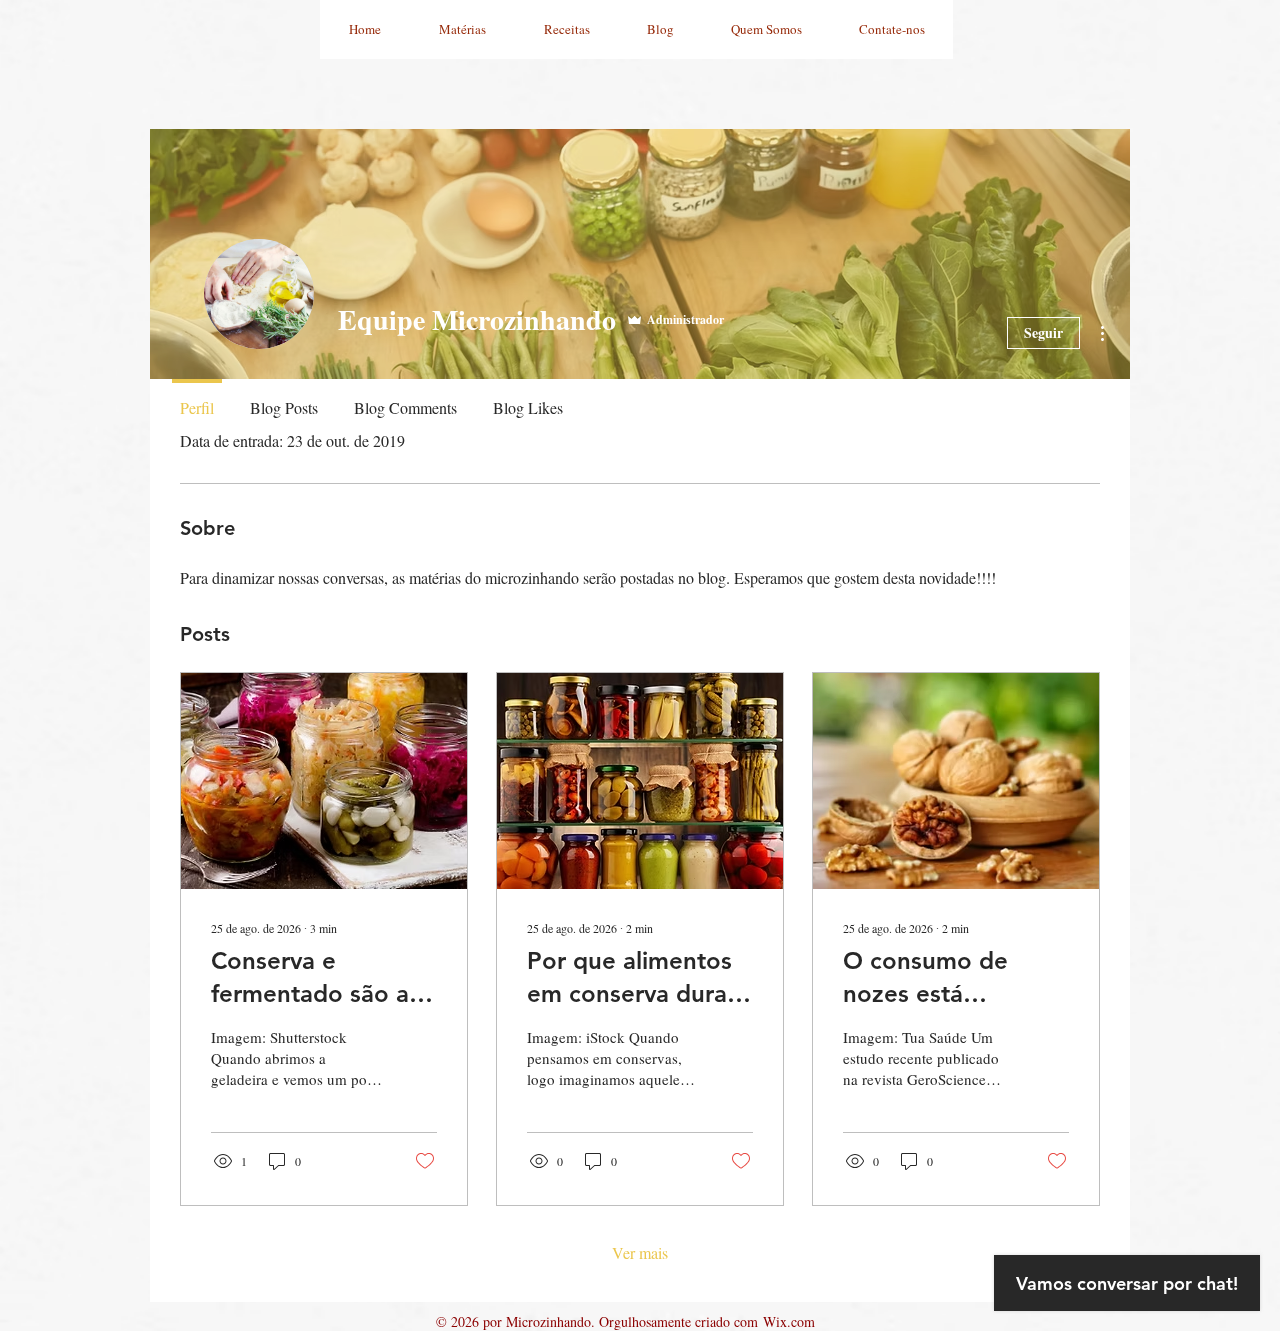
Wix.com (789, 1321)
